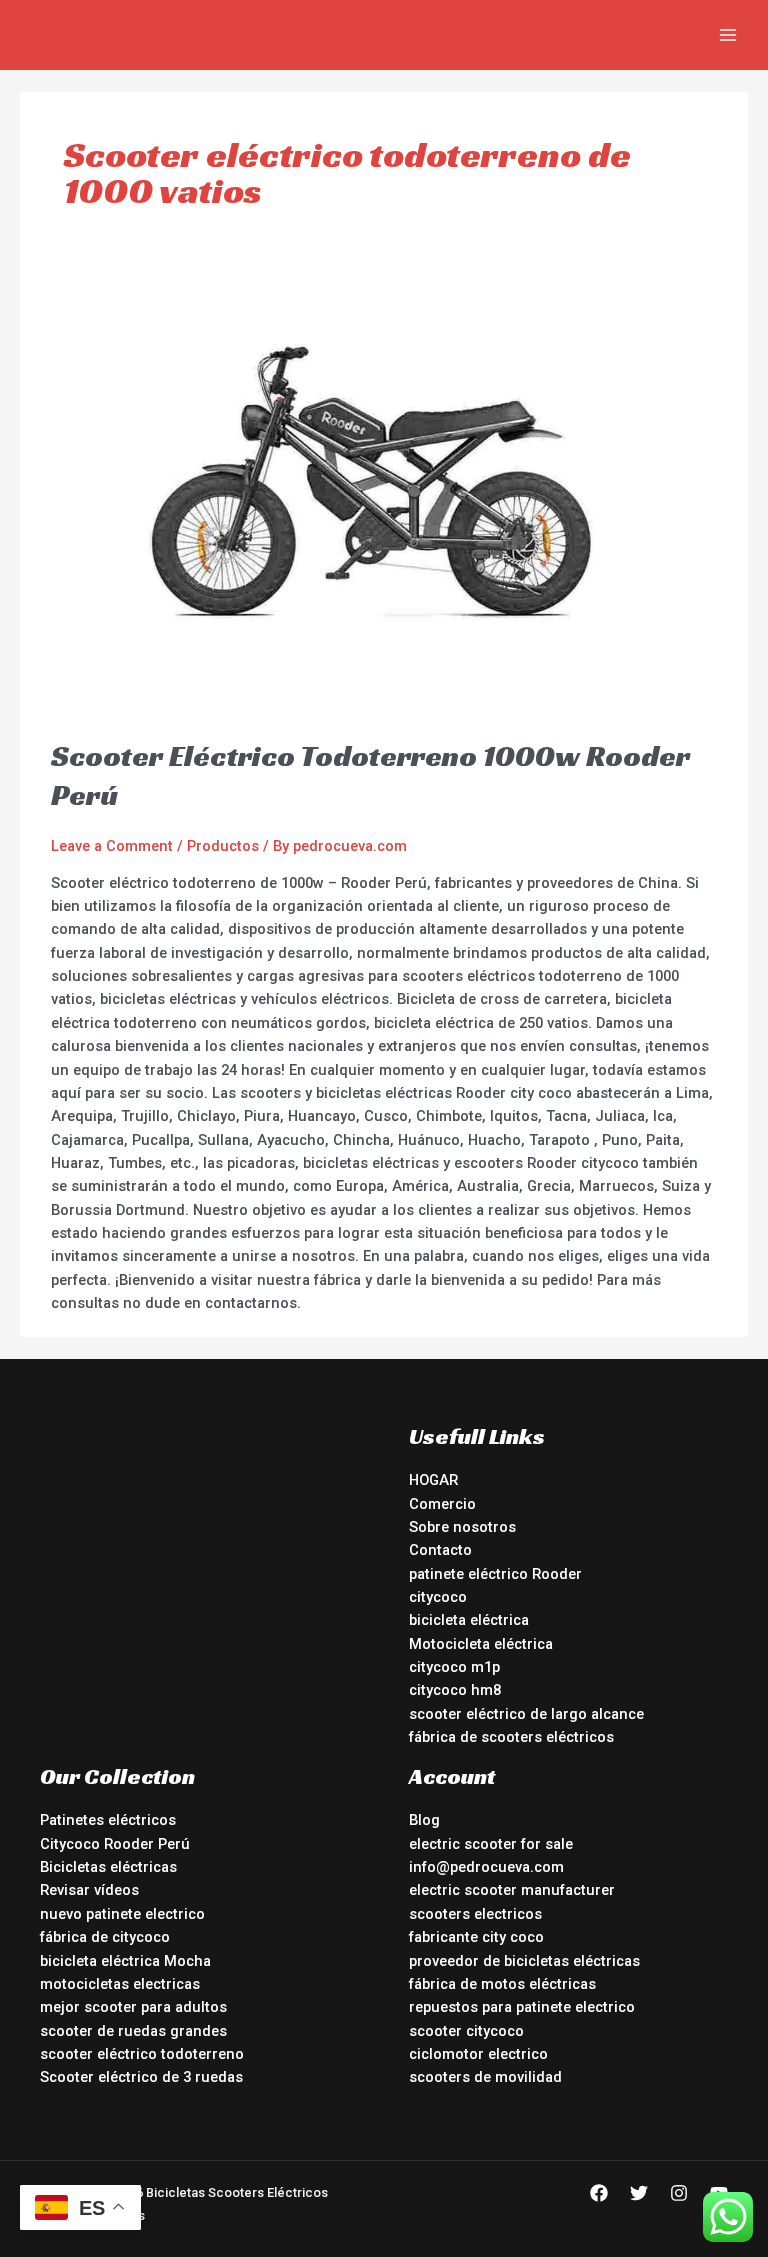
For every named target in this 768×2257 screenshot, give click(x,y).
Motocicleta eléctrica (481, 1644)
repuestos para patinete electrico (522, 2007)
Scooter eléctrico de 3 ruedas (141, 2077)
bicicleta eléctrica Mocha (125, 1961)
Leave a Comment (112, 846)
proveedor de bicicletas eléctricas (524, 1961)
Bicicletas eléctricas (108, 1867)
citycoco (438, 1597)
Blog (424, 1820)
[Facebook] (599, 2193)
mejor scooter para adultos (133, 2007)
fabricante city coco (476, 1937)
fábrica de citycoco (105, 1937)
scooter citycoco (466, 2031)
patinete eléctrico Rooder (495, 1574)
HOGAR (433, 1480)
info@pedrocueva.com (486, 1867)
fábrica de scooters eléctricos (511, 1737)
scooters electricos (475, 1914)
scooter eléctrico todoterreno (142, 2054)
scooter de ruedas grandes (133, 2031)
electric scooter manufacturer (512, 1890)
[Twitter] (639, 2193)
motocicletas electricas (120, 1984)
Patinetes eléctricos (108, 1820)
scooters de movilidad (485, 2077)
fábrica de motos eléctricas (502, 1984)
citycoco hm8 (455, 1690)
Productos (223, 846)
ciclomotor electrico (478, 2054)
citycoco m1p (454, 1667)
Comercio (442, 1504)
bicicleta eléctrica (469, 1620)
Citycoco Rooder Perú (115, 1844)
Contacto (440, 1550)
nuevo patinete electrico (122, 1914)
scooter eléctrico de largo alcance (526, 1714)
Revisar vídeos (89, 1890)
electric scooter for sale (491, 1844)
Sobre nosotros (462, 1527)
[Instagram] (679, 2193)
